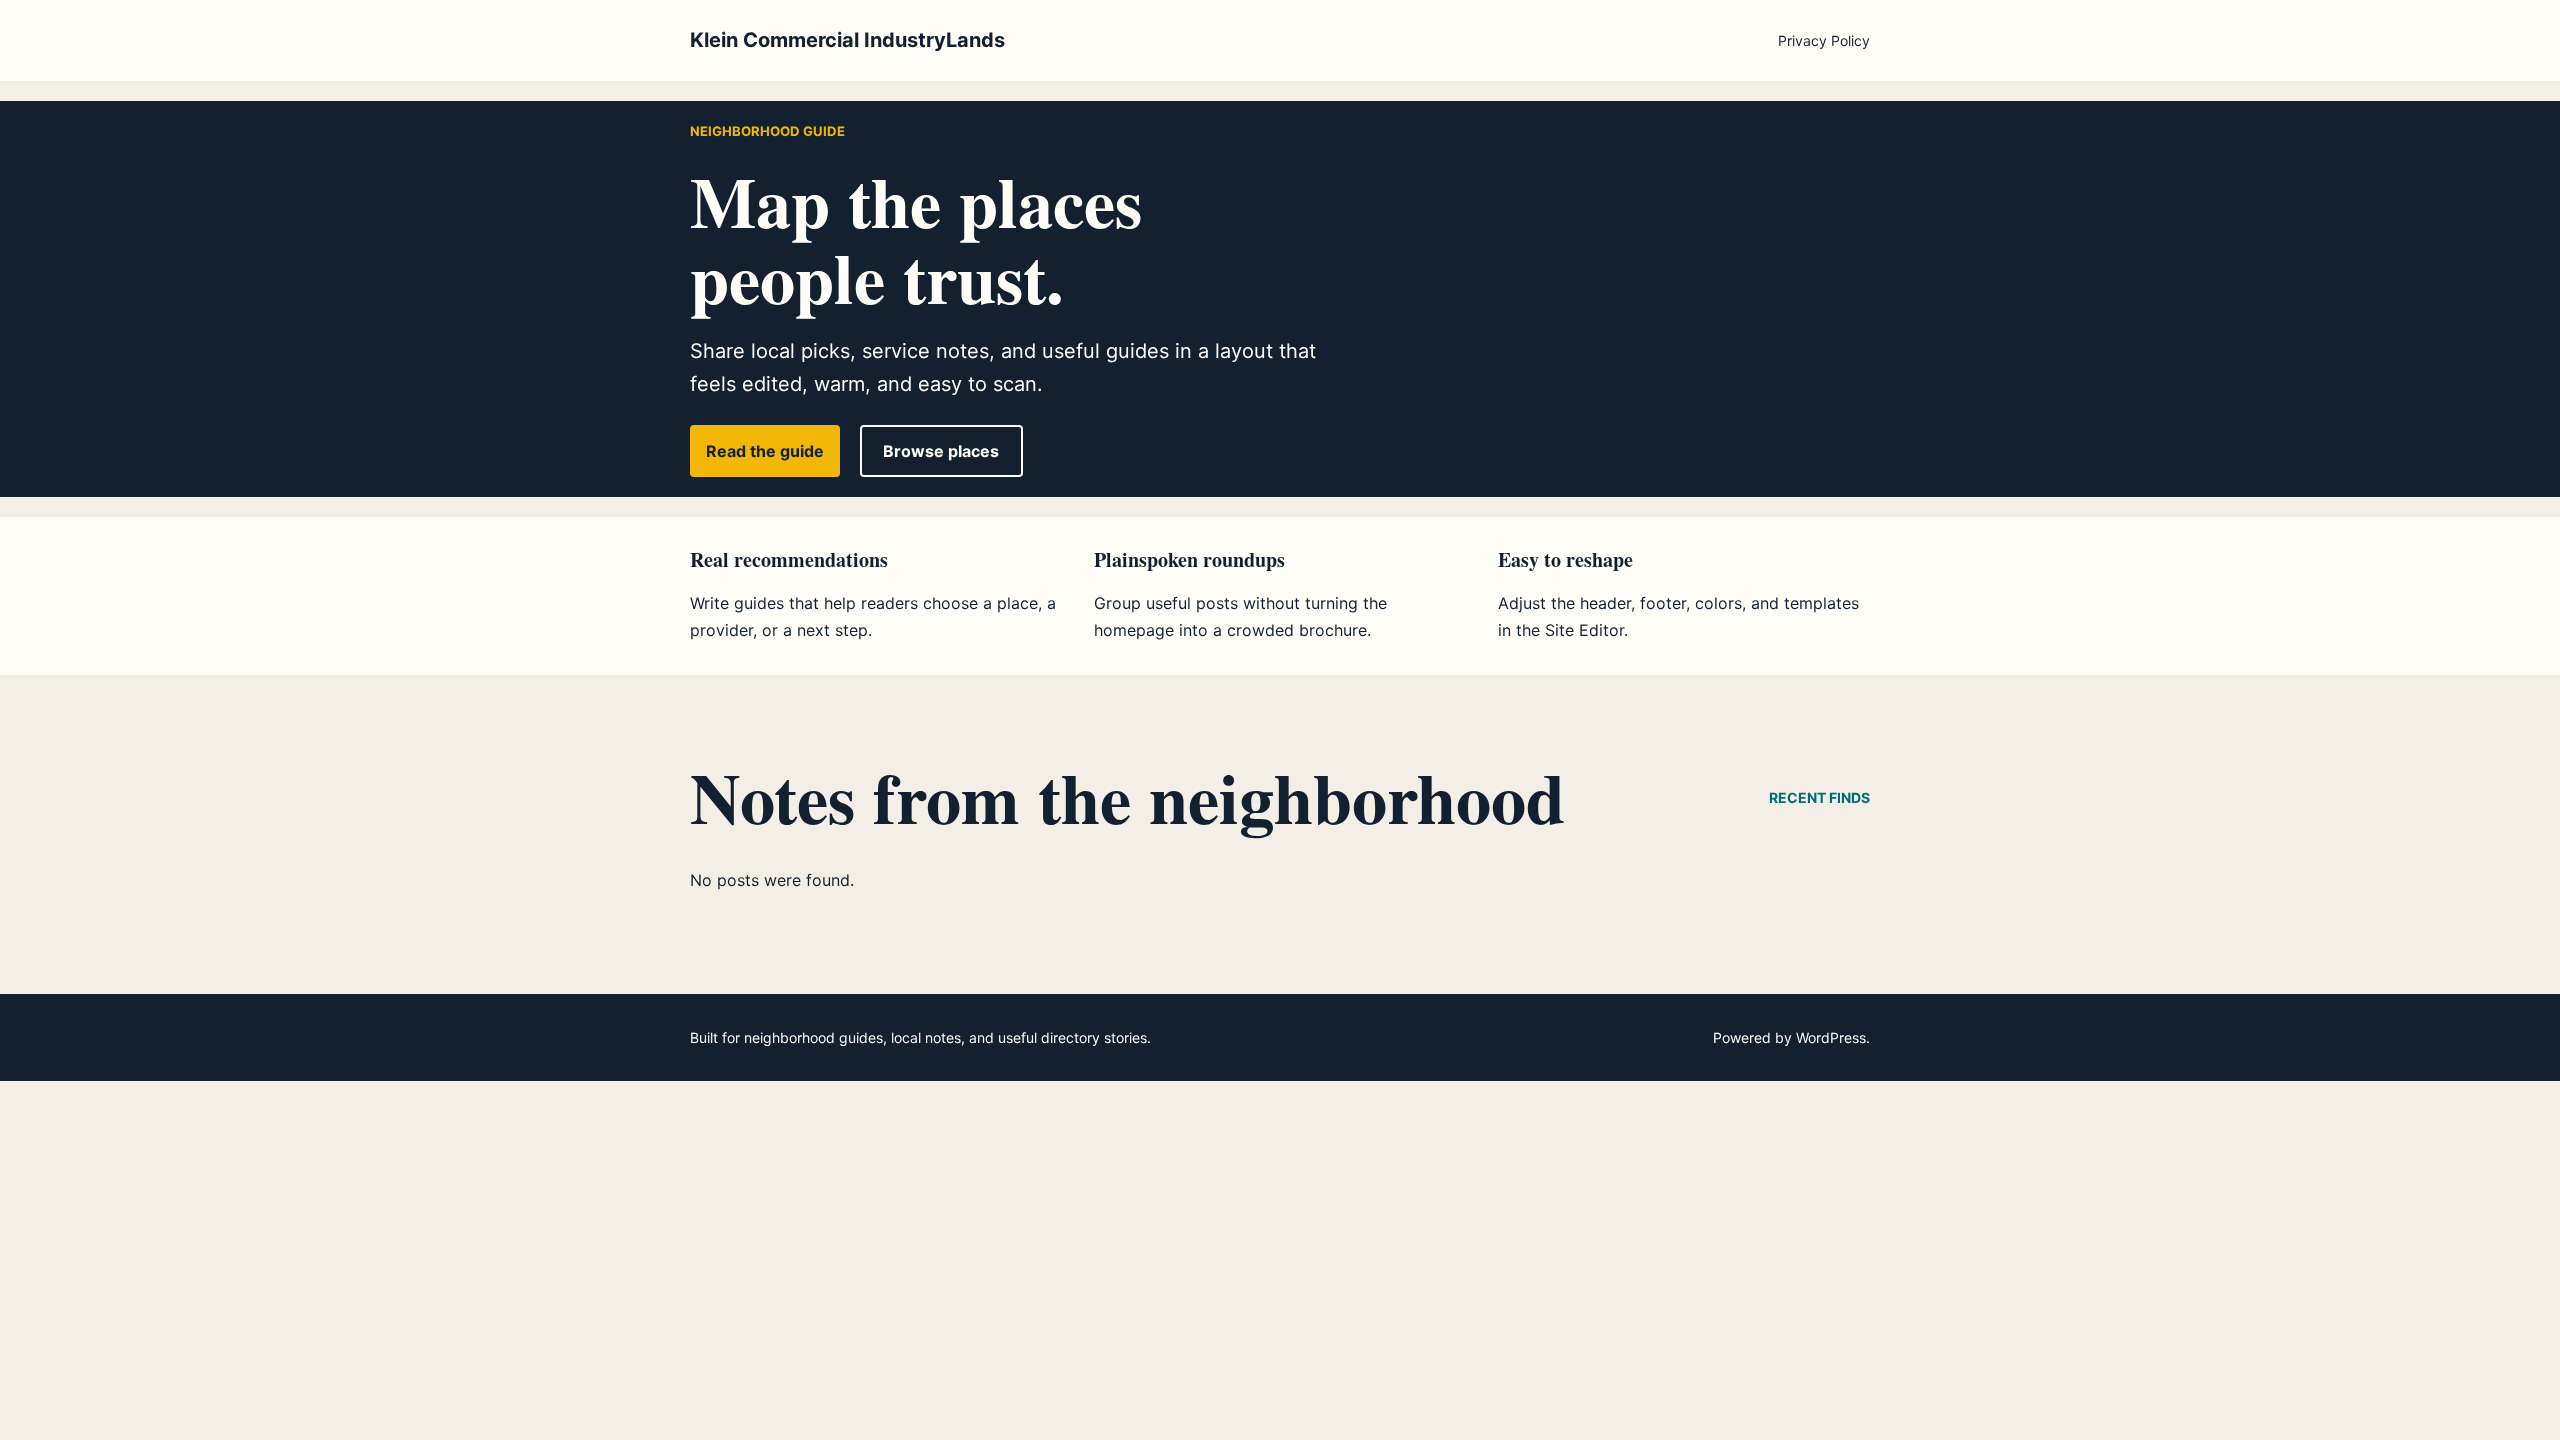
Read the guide (765, 451)
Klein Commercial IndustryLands (847, 40)
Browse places (941, 451)
